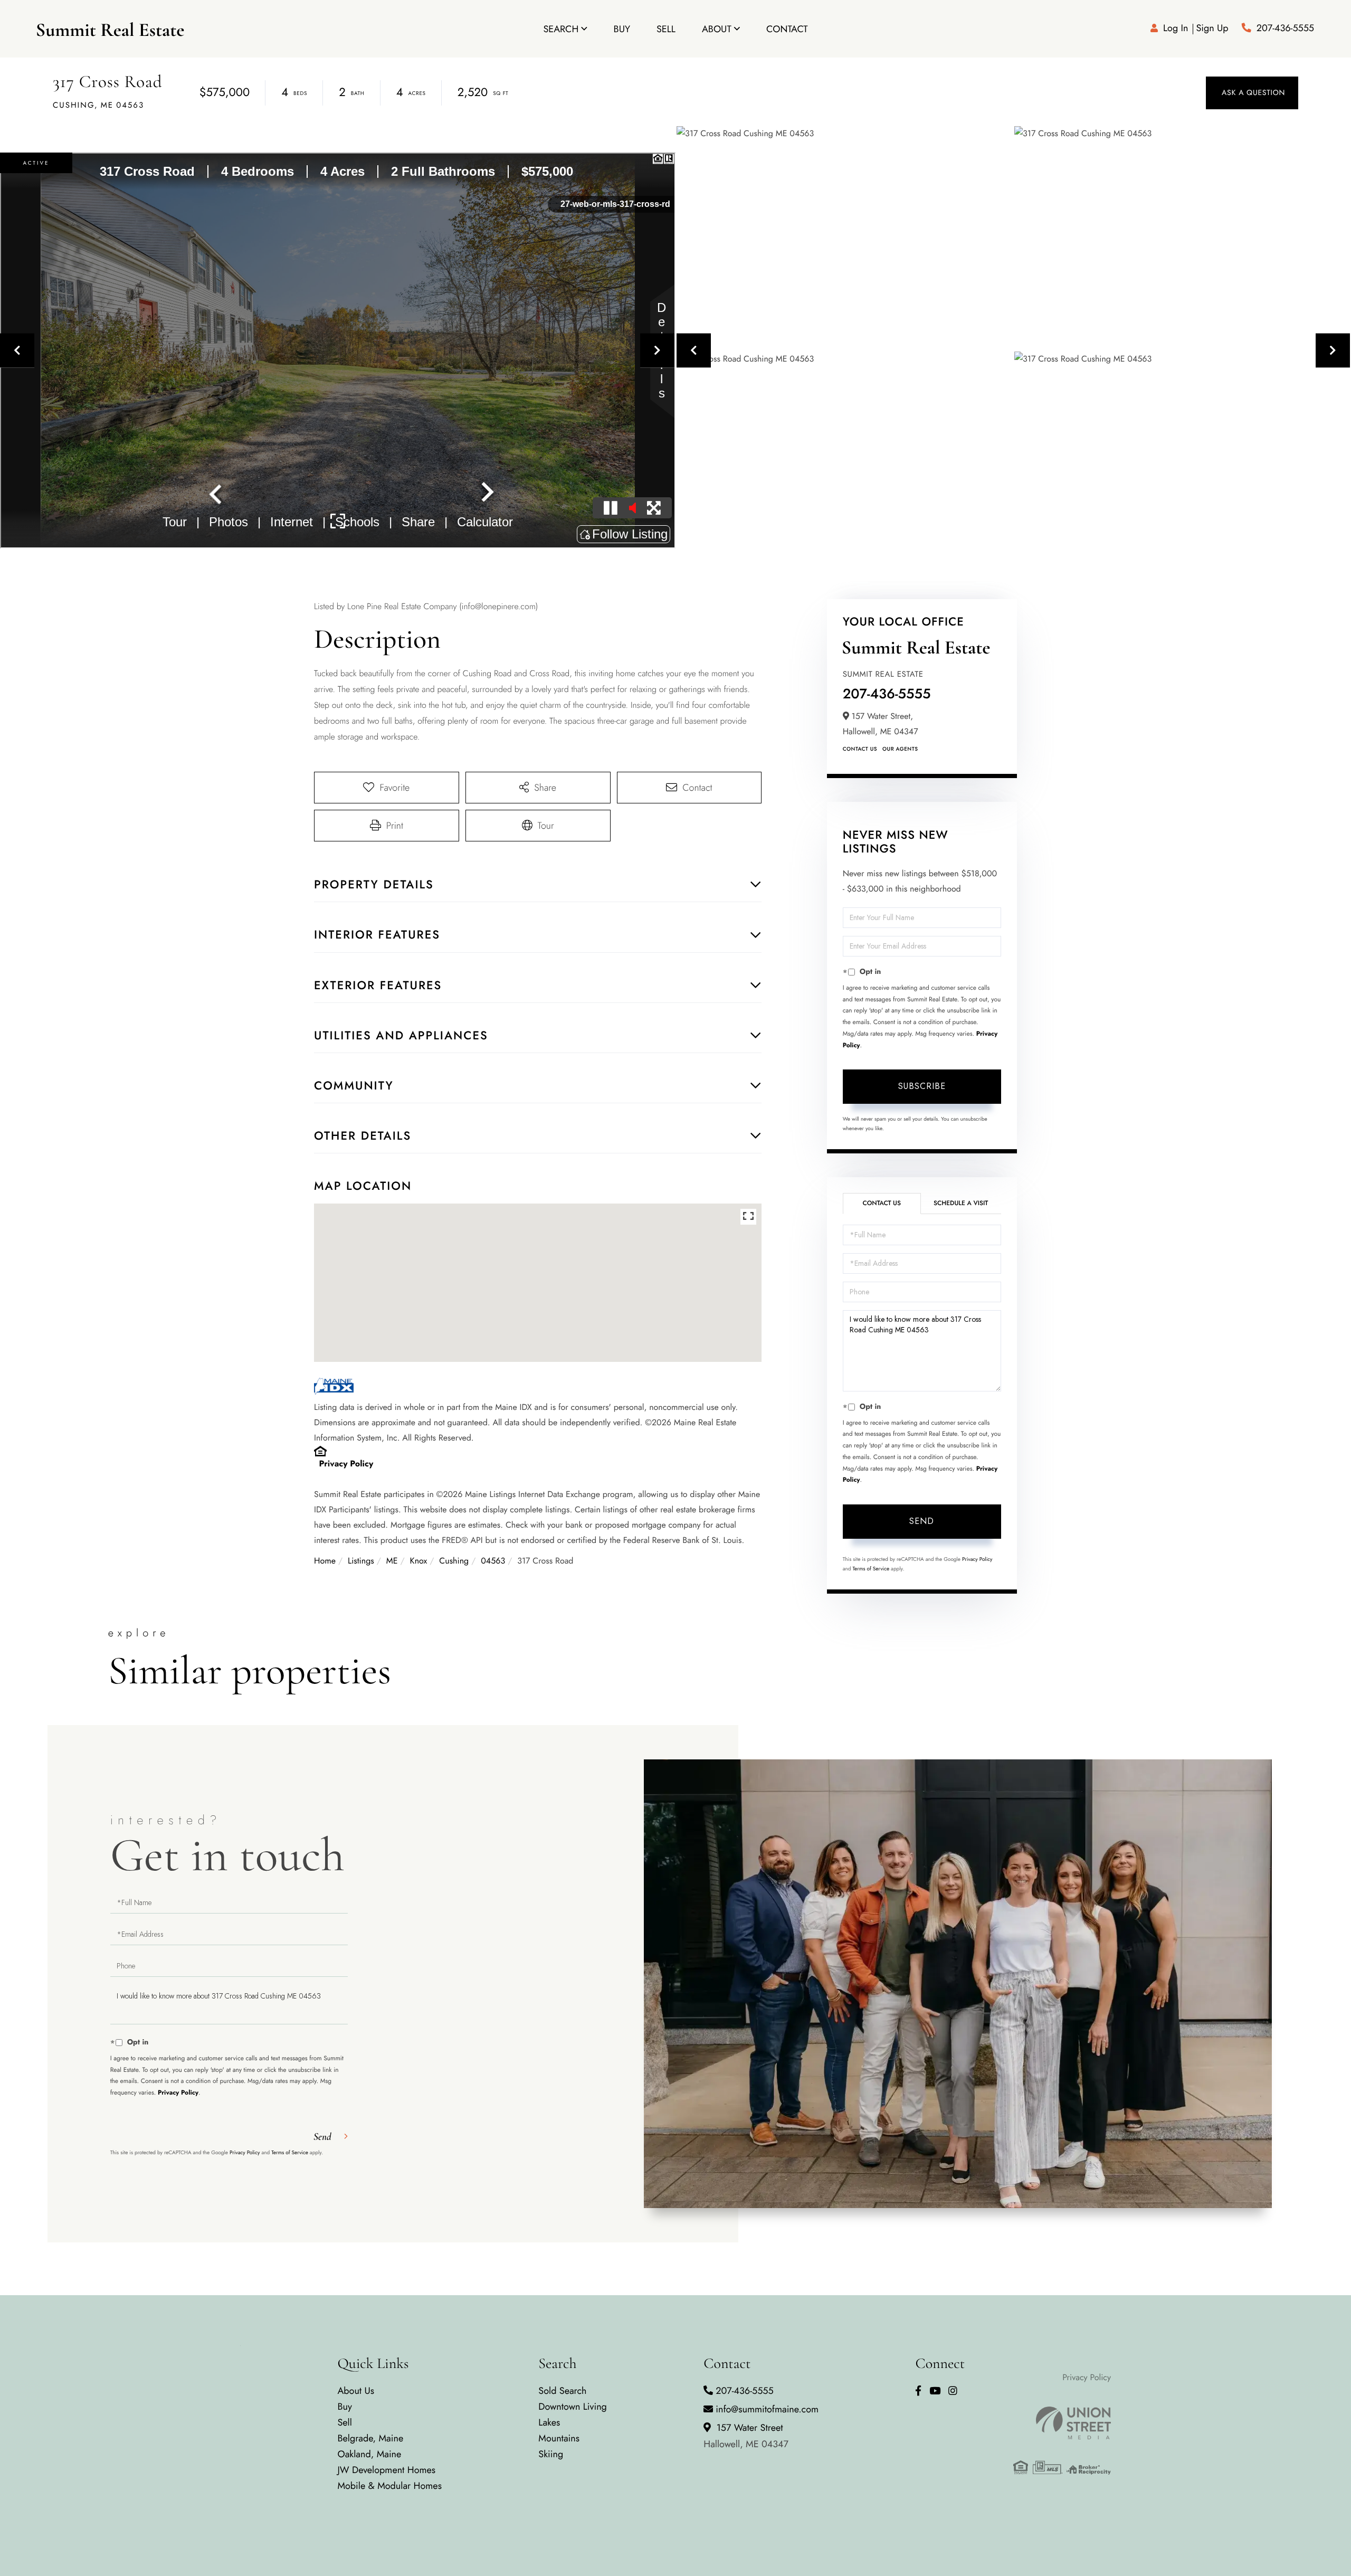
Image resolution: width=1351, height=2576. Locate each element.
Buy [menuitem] (622, 29)
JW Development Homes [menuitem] (386, 2470)
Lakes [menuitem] (549, 2422)
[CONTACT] (1252, 93)
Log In (1176, 28)
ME (392, 1561)
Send (922, 1521)
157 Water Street (746, 2436)
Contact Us (860, 749)
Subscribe (922, 1086)
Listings (361, 1561)
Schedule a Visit (961, 1203)
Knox (419, 1561)
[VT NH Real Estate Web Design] (1062, 2423)
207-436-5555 (1285, 28)
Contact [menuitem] (787, 29)
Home (325, 1561)
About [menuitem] (717, 29)
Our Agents (900, 749)
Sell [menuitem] (666, 29)
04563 (493, 1561)
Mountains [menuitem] (559, 2438)
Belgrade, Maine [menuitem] (370, 2438)
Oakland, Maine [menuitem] (369, 2454)
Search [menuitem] (561, 29)
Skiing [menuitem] (551, 2454)
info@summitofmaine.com (767, 2409)
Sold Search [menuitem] (562, 2391)
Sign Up (1212, 28)
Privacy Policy (346, 1464)
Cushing (454, 1561)
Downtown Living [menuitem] (573, 2407)
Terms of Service (871, 1569)
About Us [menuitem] (356, 2391)
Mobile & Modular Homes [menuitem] (389, 2486)
